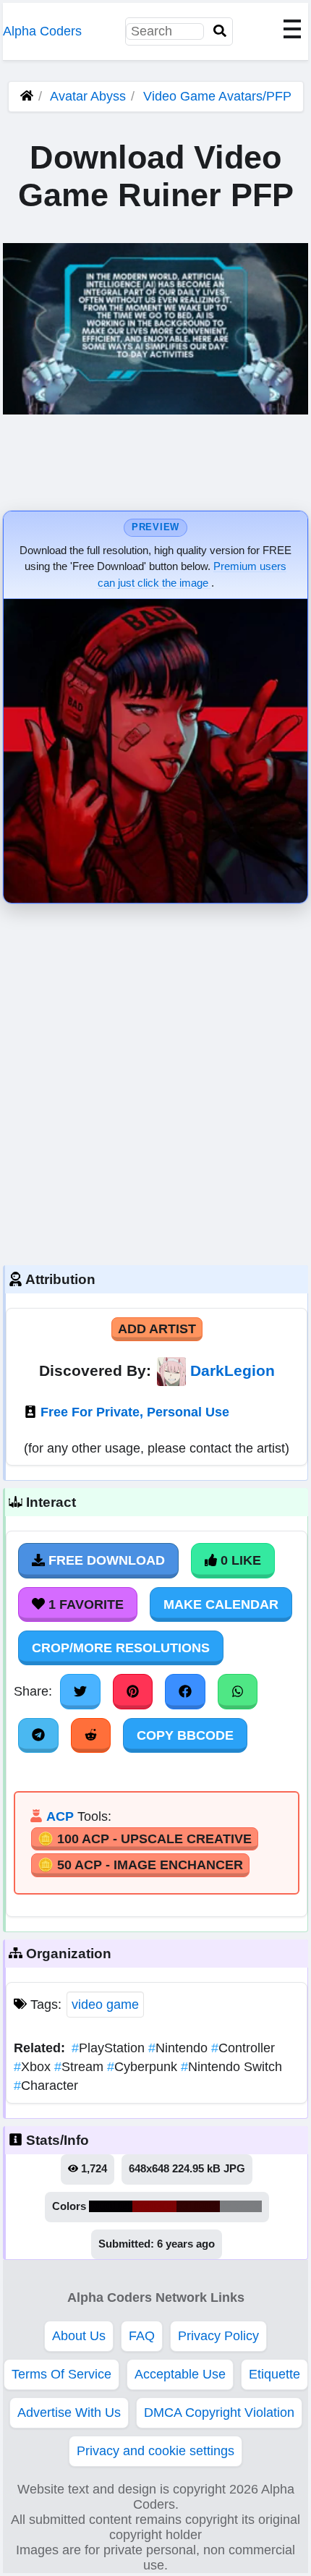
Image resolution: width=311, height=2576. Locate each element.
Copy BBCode (185, 1735)
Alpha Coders (42, 31)
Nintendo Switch (231, 2067)
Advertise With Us (69, 2413)
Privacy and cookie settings (155, 2451)
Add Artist (157, 1329)
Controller (243, 2048)
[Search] (220, 31)
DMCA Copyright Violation (219, 2413)
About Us (79, 2336)
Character (46, 2086)
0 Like (239, 1560)
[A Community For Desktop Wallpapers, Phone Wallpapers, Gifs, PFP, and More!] (27, 96)
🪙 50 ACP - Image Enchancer (140, 1865)
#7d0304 (154, 2206)
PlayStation (110, 2048)
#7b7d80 (241, 2206)
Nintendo (180, 2048)
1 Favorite (84, 1604)
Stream (81, 2067)
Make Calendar (221, 1604)
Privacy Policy (218, 2336)
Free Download (105, 1560)
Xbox (34, 2067)
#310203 (198, 2206)
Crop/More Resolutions (121, 1648)
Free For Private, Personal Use (135, 1412)
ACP (60, 1816)
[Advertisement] (155, 1081)
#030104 (111, 2206)
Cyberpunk (144, 2067)
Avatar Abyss (88, 96)
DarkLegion (233, 1370)
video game (105, 2005)
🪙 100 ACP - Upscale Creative (145, 1839)
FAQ (142, 2336)
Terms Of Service (61, 2374)
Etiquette (274, 2374)
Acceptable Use (180, 2374)
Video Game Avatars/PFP (217, 96)
